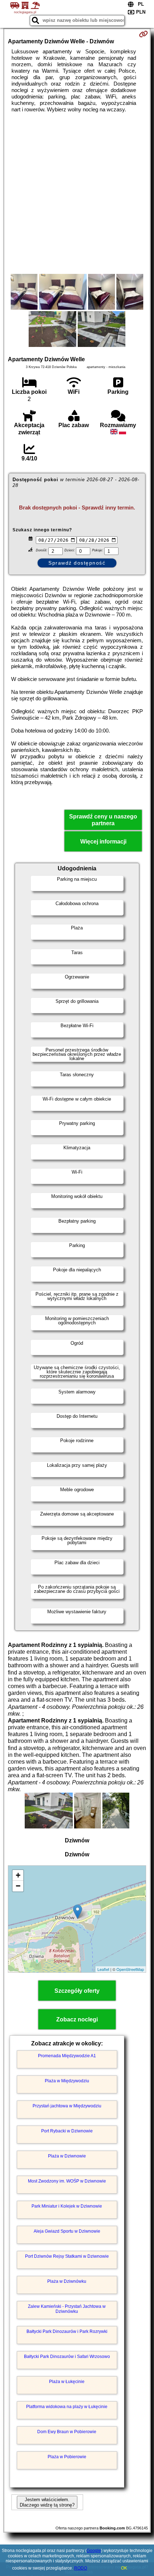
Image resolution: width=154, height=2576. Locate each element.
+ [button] (18, 1875)
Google (94, 2551)
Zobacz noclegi (77, 2019)
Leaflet (103, 1969)
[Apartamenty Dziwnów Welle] (24, 293)
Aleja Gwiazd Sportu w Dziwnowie (67, 2231)
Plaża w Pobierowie (67, 2457)
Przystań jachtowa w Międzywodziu (67, 2106)
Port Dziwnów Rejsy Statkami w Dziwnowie (67, 2256)
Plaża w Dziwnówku (67, 2281)
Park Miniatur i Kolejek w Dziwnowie (67, 2206)
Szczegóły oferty (77, 1991)
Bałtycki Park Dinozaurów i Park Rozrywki (67, 2331)
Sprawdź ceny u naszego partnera (103, 820)
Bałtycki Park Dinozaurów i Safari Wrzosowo (67, 2357)
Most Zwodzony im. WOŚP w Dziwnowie (67, 2181)
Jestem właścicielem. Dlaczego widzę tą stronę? (47, 2502)
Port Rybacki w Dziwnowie (67, 2131)
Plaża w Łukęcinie (67, 2382)
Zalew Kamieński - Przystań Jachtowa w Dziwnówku (67, 2309)
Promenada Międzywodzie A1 (67, 2056)
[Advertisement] (77, 193)
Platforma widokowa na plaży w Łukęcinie (67, 2407)
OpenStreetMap (130, 1969)
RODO (81, 2568)
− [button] (18, 1886)
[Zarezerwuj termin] (143, 34)
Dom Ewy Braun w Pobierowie (67, 2432)
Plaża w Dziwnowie (67, 2156)
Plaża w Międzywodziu (67, 2081)
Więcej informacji (103, 842)
